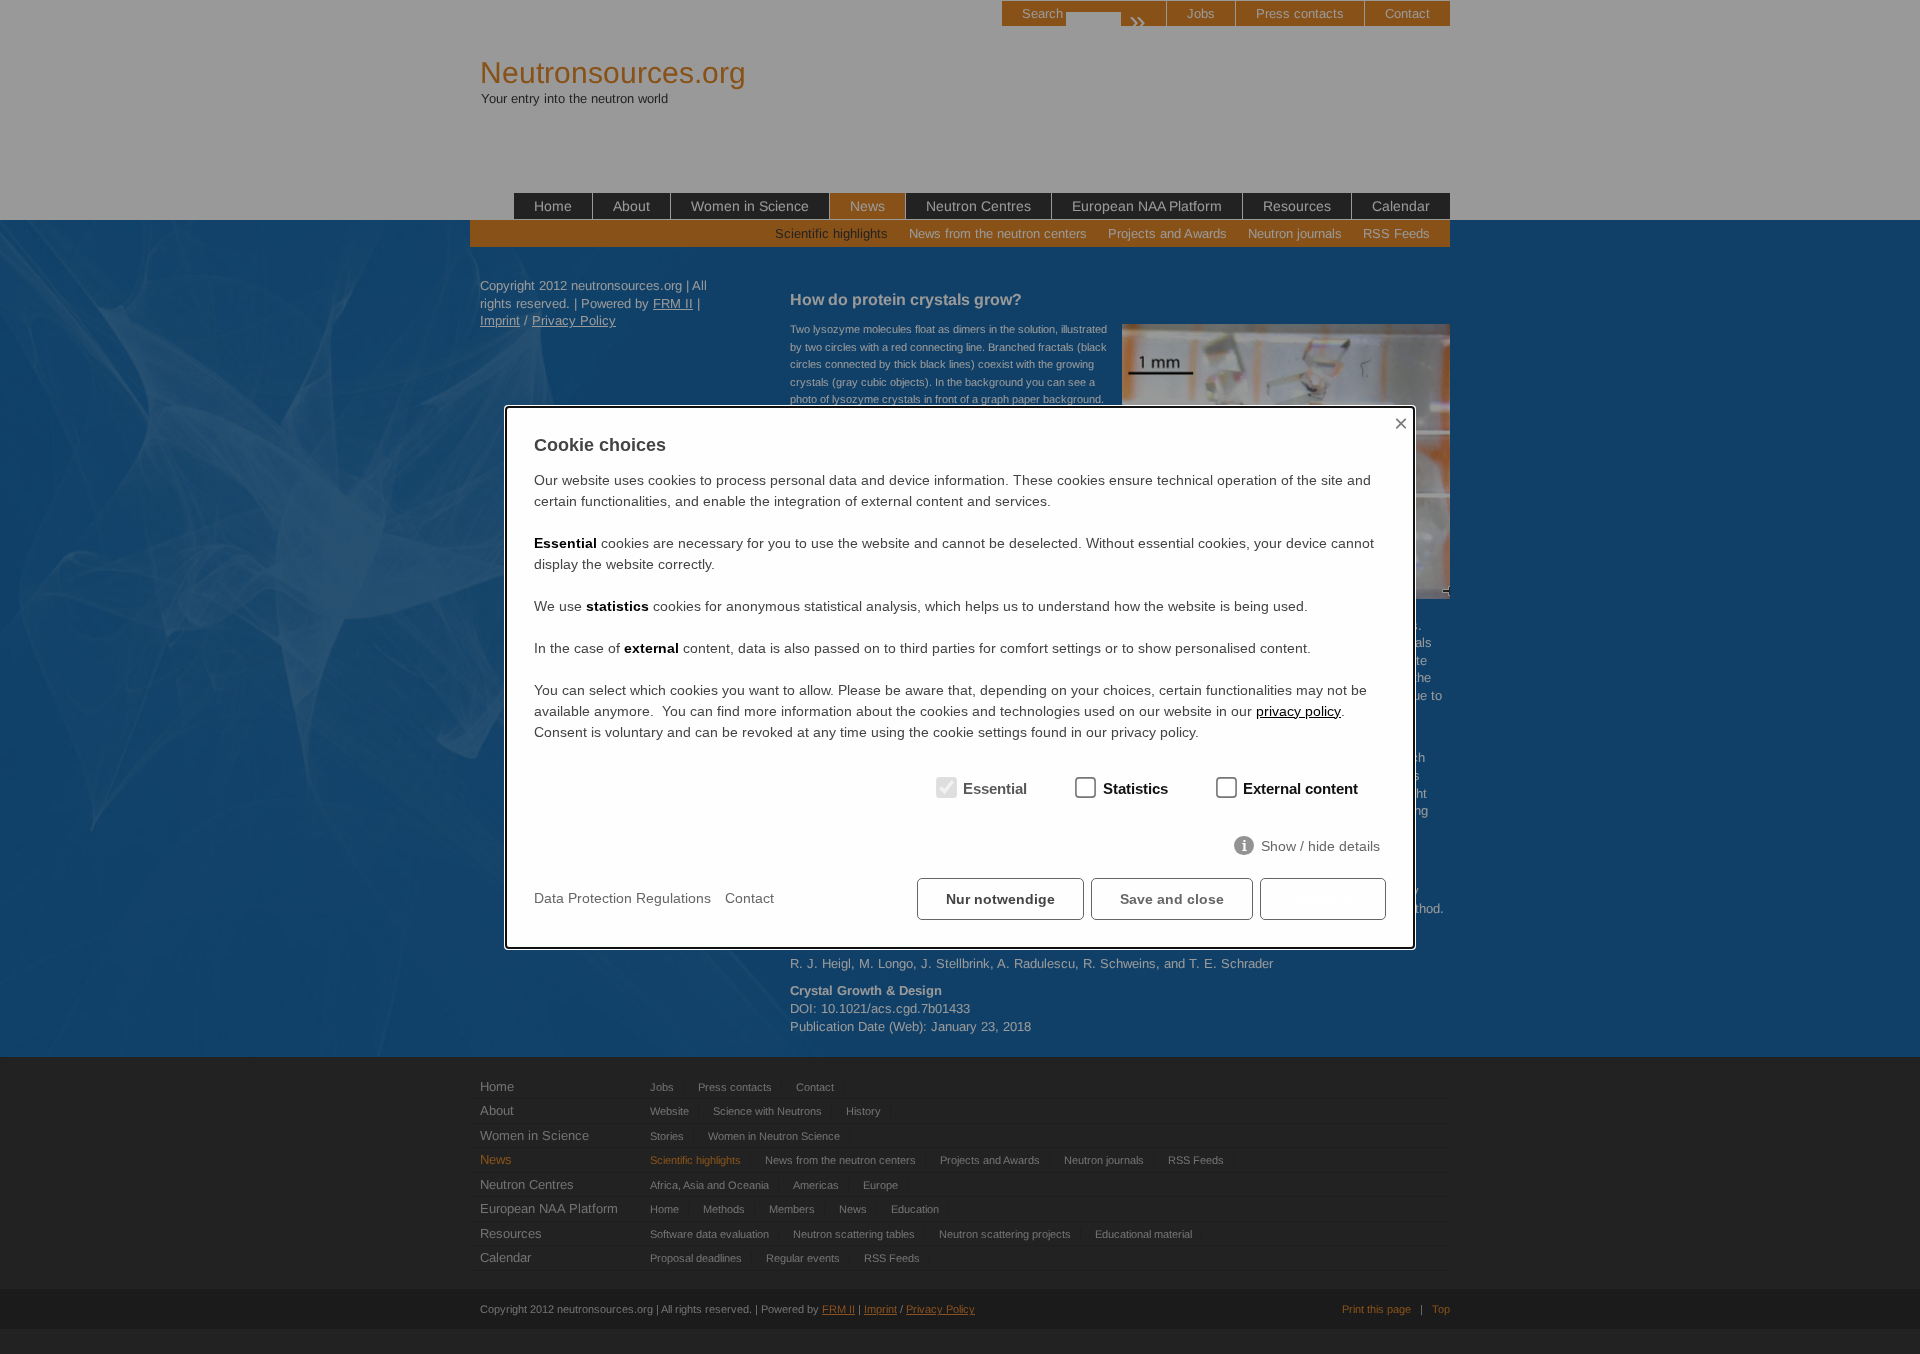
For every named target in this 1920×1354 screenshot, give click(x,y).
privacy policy (1298, 711)
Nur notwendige (1000, 899)
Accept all (1323, 899)
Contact (749, 898)
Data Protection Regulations (622, 898)
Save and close (1172, 899)
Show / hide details (1320, 846)
